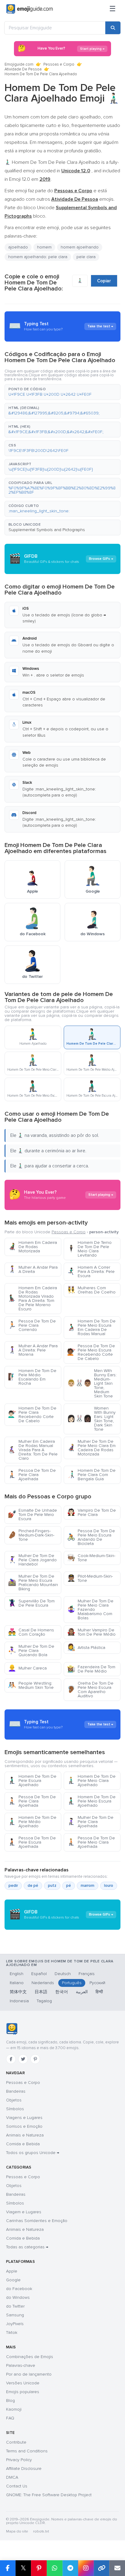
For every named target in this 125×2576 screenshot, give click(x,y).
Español (39, 1974)
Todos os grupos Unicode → (33, 2153)
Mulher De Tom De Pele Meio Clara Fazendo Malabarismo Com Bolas (90, 1609)
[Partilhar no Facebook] (8, 2568)
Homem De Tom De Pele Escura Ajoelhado (32, 1781)
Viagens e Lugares (24, 2118)
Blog (10, 2401)
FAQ (10, 2418)
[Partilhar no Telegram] (70, 2568)
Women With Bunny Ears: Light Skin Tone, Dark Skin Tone (91, 1419)
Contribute (16, 2442)
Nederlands (43, 1983)
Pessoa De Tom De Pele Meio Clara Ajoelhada (91, 1842)
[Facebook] (11, 2059)
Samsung (15, 2315)
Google (13, 2280)
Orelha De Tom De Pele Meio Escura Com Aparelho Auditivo (90, 1690)
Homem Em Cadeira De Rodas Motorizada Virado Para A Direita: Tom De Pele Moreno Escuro (32, 1298)
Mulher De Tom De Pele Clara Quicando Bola (31, 1651)
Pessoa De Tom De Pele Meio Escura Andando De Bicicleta (91, 1537)
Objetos (14, 2100)
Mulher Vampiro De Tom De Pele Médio (91, 1632)
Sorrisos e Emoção (24, 2126)
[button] (62, 392)
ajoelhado (18, 247)
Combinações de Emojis (30, 2357)
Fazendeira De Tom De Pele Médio (91, 1669)
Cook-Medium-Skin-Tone (91, 1558)
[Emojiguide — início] (12, 2029)
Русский (97, 1983)
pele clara (86, 257)
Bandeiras (16, 2091)
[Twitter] (23, 2059)
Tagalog (44, 2001)
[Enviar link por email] (117, 2568)
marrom (88, 1886)
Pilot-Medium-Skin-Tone (90, 1578)
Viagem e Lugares (24, 2212)
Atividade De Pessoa (23, 69)
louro (109, 1886)
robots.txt (41, 2531)
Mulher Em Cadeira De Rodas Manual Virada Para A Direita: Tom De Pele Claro (33, 1450)
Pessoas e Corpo (59, 64)
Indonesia (19, 2001)
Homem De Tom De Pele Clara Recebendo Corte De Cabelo (32, 1415)
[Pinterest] (35, 2059)
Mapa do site (17, 2531)
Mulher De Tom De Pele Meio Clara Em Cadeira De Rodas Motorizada (91, 1448)
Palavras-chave (21, 2365)
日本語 (41, 1992)
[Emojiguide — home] (30, 9)
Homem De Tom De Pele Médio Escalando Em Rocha (32, 1377)
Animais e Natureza (25, 2135)
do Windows (18, 2297)
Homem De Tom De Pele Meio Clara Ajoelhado (91, 1781)
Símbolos (15, 2109)
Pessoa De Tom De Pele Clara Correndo (32, 1325)
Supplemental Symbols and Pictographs (47, 530)
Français (87, 1974)
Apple (12, 2271)
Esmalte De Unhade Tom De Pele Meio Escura (32, 1515)
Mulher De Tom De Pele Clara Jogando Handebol (32, 1560)
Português (72, 1983)
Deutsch (63, 1974)
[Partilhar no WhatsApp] (55, 2568)
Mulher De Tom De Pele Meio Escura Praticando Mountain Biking (33, 1583)
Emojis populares (23, 2392)
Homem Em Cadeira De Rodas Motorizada (32, 1247)
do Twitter (15, 2306)
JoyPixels (15, 2324)
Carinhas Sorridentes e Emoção (37, 2221)
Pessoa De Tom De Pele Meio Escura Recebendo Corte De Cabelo (91, 1352)
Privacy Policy (19, 2460)
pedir (13, 1886)
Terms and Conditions (27, 2451)
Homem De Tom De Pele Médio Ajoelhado (32, 1822)
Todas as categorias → (27, 2247)
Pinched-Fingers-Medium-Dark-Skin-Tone (31, 1535)
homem (44, 247)
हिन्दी (99, 1992)
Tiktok (12, 2333)
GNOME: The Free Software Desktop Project (49, 2495)
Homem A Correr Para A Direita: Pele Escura (91, 1272)
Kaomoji (14, 2409)
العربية (82, 1992)
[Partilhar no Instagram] (86, 2568)
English (17, 1974)
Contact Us (17, 2486)
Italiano (17, 1983)
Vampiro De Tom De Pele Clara (91, 1512)
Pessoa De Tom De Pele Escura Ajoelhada (32, 1842)
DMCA (12, 2477)
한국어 (62, 1992)
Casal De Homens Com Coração (31, 1632)
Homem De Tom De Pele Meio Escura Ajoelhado (91, 1801)
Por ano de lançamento (29, 2374)
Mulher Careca (27, 1668)
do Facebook (19, 2289)
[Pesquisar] (113, 28)
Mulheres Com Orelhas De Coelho (91, 1290)
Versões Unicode (23, 2383)
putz (52, 1886)
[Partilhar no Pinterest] (39, 2568)
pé (69, 1886)
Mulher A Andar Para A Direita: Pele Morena (33, 1350)
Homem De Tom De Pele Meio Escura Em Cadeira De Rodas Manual (91, 1327)
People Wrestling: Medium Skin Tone (31, 1685)
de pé (33, 1886)
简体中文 (18, 1992)
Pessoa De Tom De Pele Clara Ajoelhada (32, 1475)
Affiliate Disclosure (24, 2469)
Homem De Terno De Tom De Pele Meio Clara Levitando (89, 1249)
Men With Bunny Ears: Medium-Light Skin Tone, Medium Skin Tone (92, 1383)
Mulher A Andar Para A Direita (33, 1269)
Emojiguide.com (19, 64)
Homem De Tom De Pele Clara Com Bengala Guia (91, 1475)
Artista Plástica (86, 1648)
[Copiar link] (102, 2568)
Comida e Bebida (23, 2144)
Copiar (104, 281)
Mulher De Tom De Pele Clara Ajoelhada (90, 1822)
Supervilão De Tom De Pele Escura (31, 1603)
